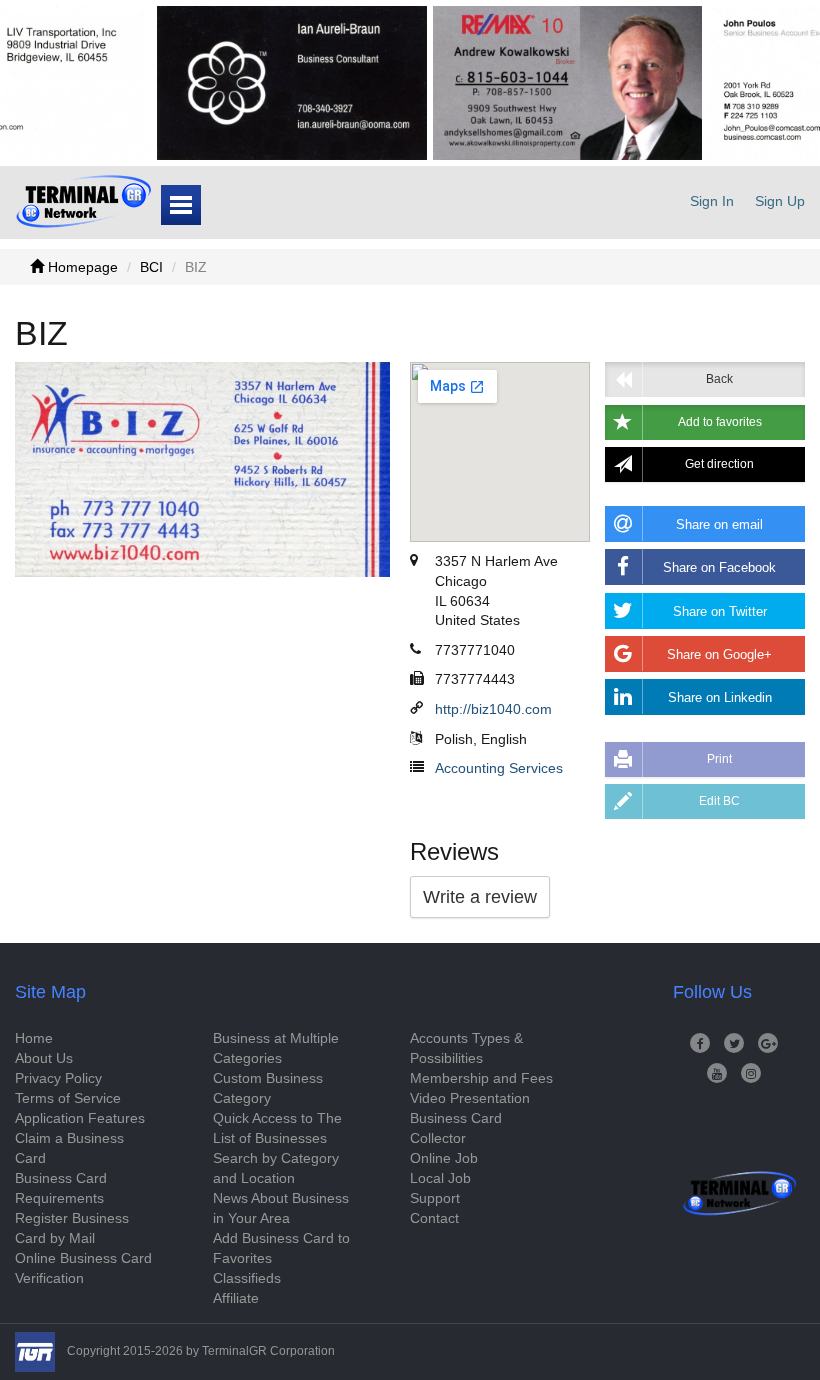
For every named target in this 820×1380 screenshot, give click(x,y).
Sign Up (780, 201)
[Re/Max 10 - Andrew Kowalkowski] (545, 83)
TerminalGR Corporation (268, 1351)
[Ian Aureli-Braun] (270, 83)
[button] (705, 422)
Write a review (480, 897)
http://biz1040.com (493, 709)
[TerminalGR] (83, 201)
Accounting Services (499, 768)
